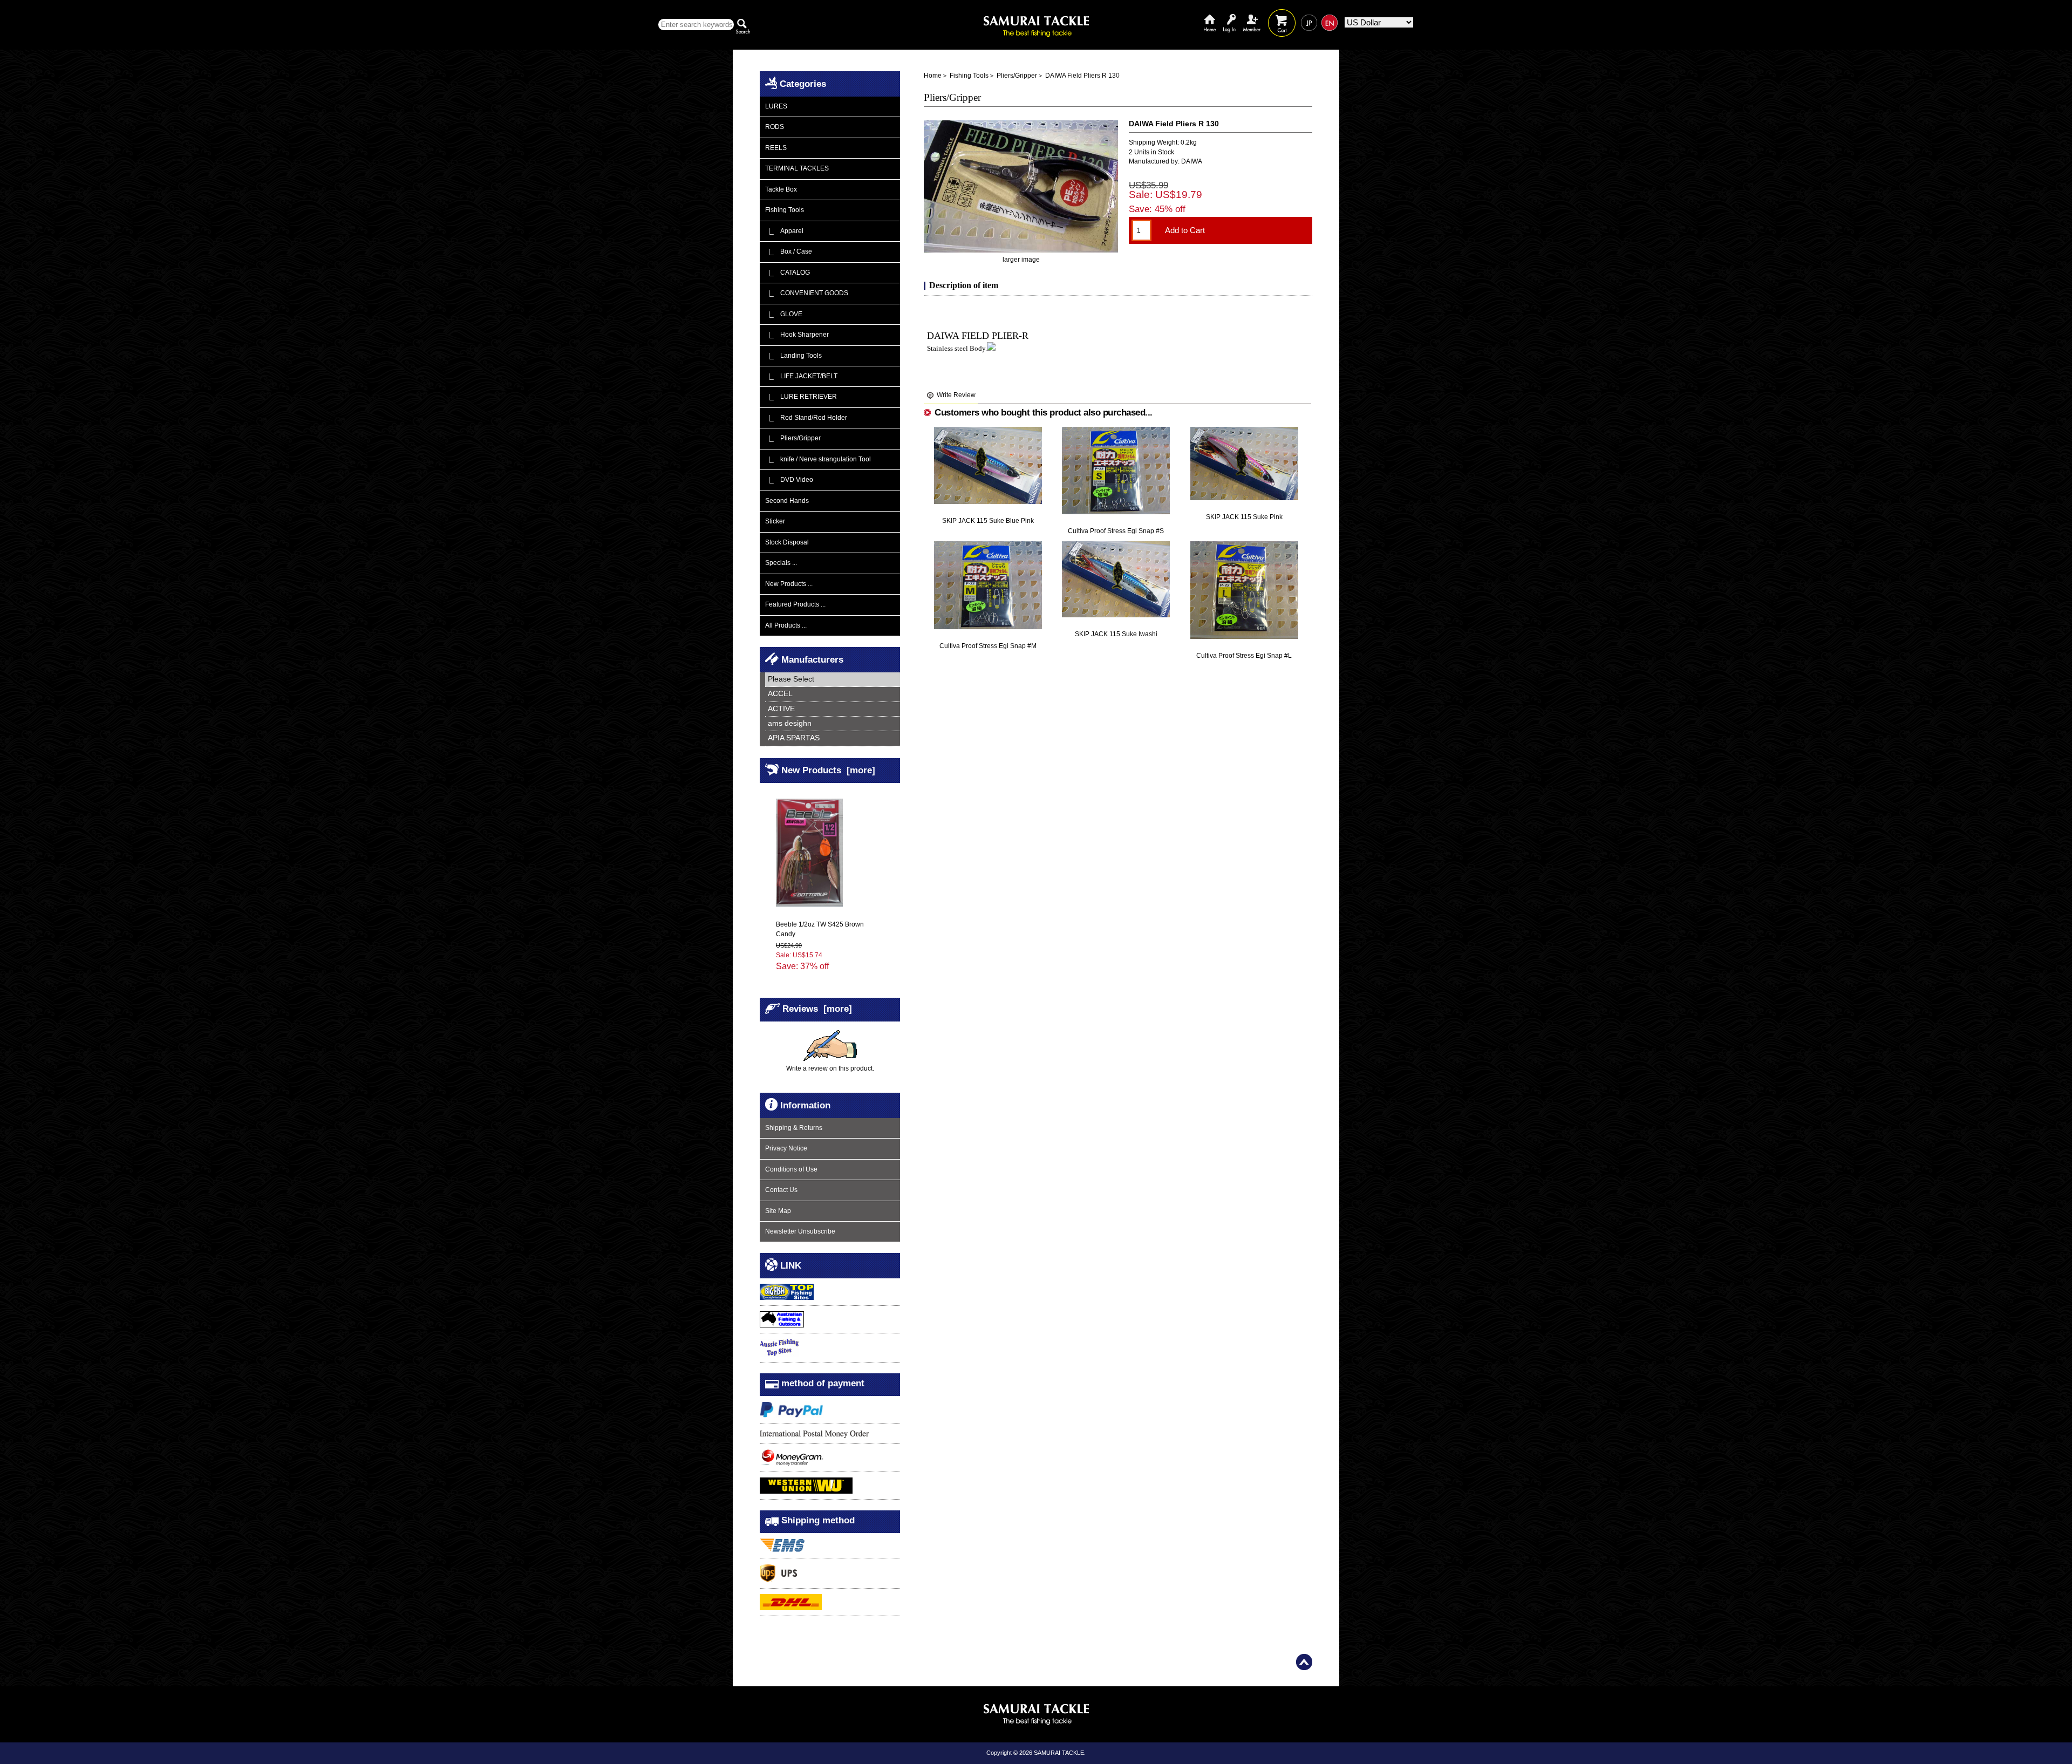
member (1252, 15)
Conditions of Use (791, 1169)
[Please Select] (833, 680)
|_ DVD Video (789, 480)
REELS (776, 148)
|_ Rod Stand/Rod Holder (806, 418)
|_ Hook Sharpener (797, 335)
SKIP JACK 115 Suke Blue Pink (988, 521)
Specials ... (781, 563)
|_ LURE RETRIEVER (801, 397)
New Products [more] (828, 770)
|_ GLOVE (784, 314)
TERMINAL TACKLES (797, 168)
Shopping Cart (1282, 15)
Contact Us (781, 1190)
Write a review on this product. (830, 1068)
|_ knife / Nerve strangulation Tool (818, 459)
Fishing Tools (969, 76)
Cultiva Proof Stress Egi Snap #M (988, 646)
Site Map (778, 1211)
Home (1210, 15)
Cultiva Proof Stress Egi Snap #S (1116, 531)
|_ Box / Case (789, 251)
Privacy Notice (786, 1148)
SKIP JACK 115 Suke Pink (1244, 517)
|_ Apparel (784, 231)
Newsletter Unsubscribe (800, 1231)
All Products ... (786, 625)
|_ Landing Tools (793, 356)
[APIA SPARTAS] (833, 738)
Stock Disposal (787, 542)
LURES (776, 106)
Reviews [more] (817, 1009)
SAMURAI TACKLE (1059, 1753)
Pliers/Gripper (1017, 76)
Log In (1229, 15)
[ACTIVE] (833, 709)
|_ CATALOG (788, 273)
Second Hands (787, 501)
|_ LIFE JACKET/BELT (801, 376)
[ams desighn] (833, 724)
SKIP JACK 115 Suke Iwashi (1116, 634)
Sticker (775, 521)
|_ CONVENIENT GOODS (807, 293)
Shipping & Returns (794, 1128)
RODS (775, 127)
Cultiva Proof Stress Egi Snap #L (1244, 656)
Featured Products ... (795, 604)
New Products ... (789, 584)
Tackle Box (781, 189)
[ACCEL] (833, 694)
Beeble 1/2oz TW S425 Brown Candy (820, 929)
